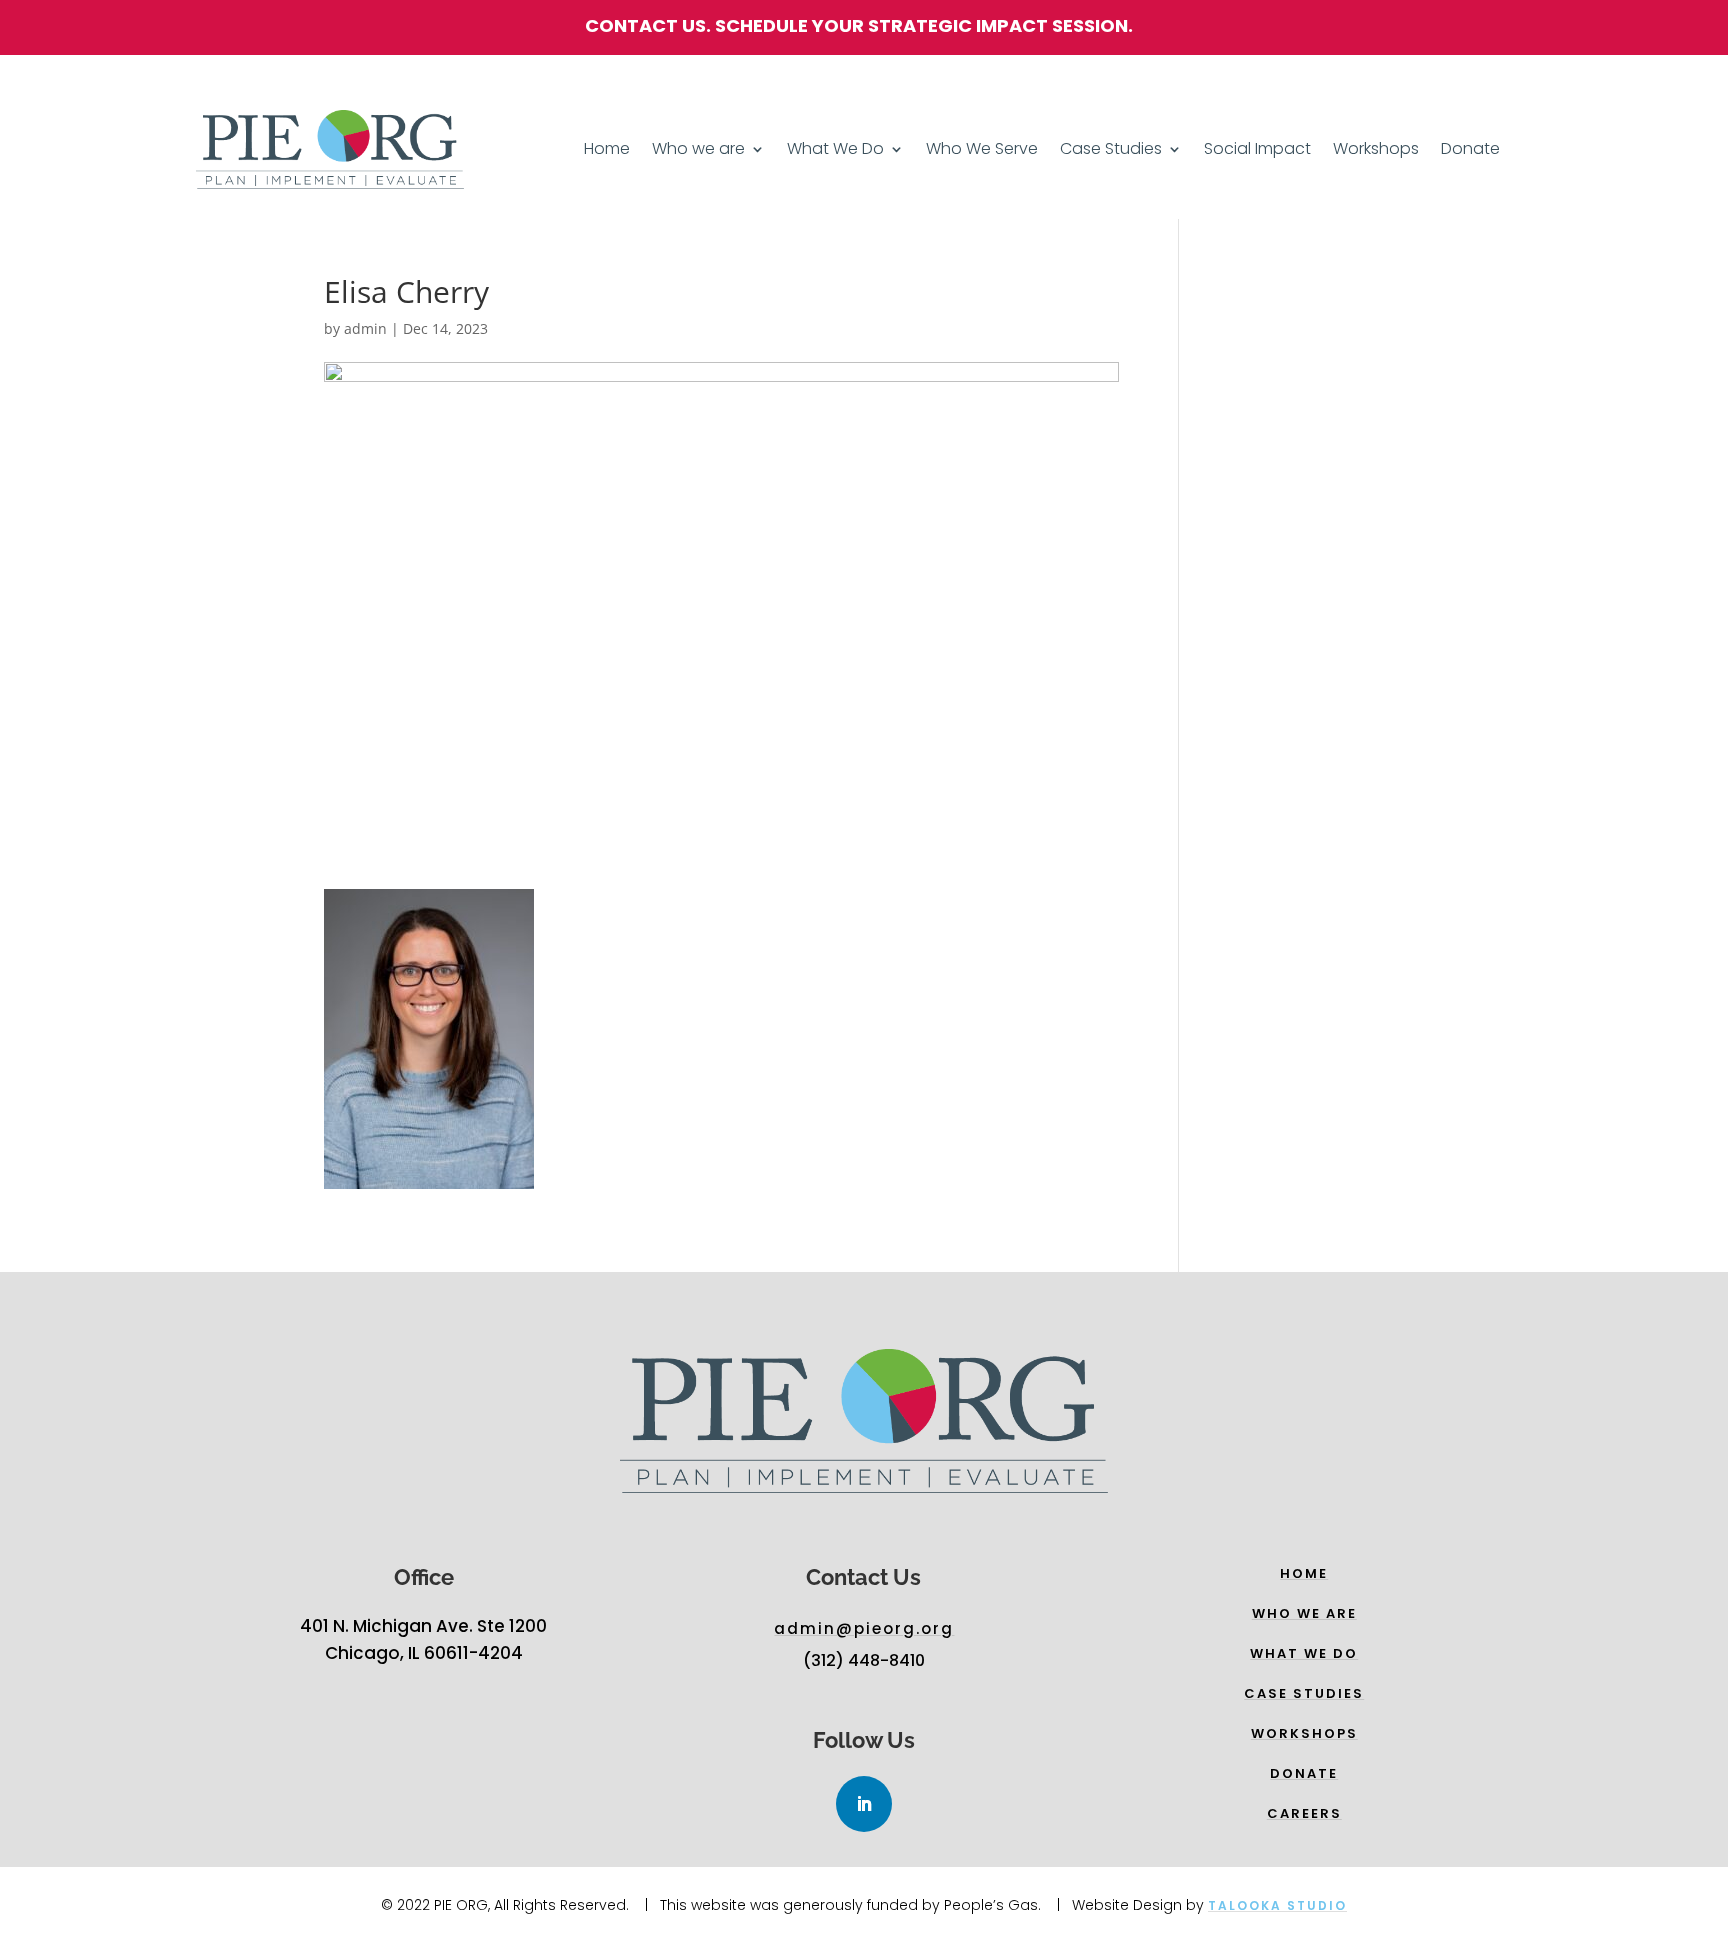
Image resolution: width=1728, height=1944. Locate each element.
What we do (1304, 1653)
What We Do (835, 151)
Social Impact (1257, 151)
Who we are (698, 151)
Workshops (1376, 151)
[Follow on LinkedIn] (864, 1804)
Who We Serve (982, 151)
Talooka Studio (1277, 1905)
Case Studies (1111, 151)
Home (607, 151)
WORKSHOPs (1304, 1733)
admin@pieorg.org (864, 1628)
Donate (1470, 151)
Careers (1304, 1813)
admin (365, 328)
